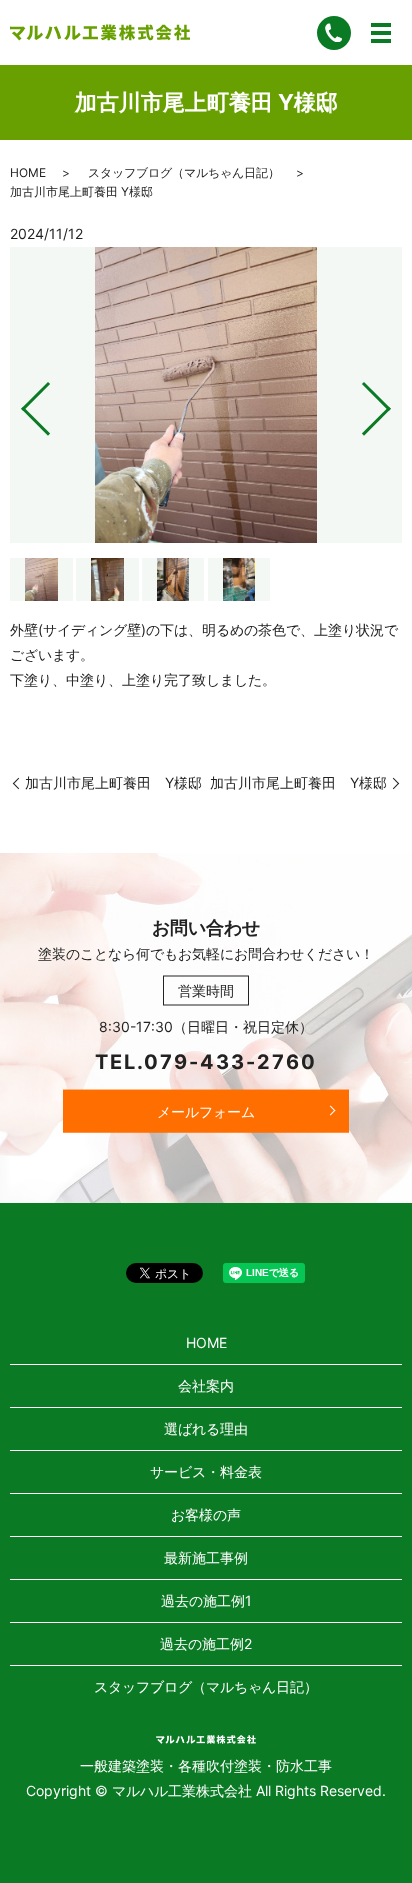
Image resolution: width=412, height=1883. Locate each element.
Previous (19, 401)
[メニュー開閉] (381, 33)
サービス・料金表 (206, 1471)
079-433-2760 (230, 1061)
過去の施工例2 (206, 1643)
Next (393, 401)
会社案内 (206, 1385)
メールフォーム (206, 1110)
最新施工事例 (206, 1557)
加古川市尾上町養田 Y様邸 (113, 782)
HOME (28, 172)
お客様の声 (206, 1514)
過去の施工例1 (206, 1600)
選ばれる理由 (206, 1428)
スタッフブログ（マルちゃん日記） (184, 172)
